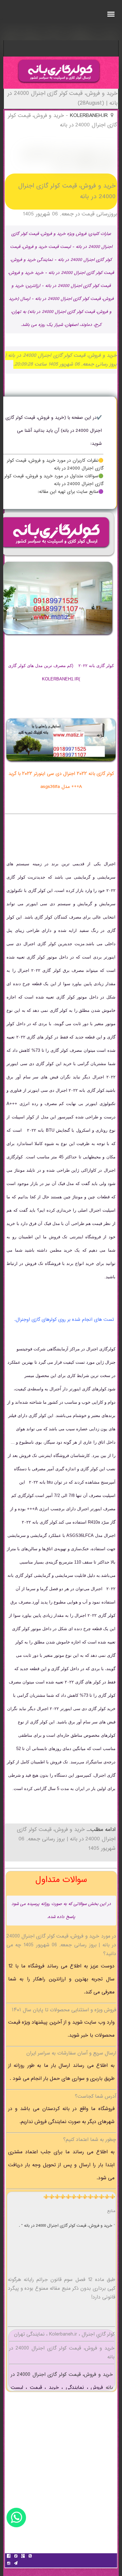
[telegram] (16, 2564)
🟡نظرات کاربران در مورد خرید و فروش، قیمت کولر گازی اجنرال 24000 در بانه (55, 465)
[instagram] (8, 2564)
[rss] (30, 2557)
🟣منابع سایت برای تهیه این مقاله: (71, 492)
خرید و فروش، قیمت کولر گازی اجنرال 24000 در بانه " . (66, 2226)
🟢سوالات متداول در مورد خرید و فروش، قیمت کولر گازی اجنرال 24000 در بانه (54, 480)
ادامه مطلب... (100, 1830)
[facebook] (8, 2557)
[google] (23, 2557)
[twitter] (16, 2557)
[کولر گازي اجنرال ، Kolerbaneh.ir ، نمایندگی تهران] (59, 84)
